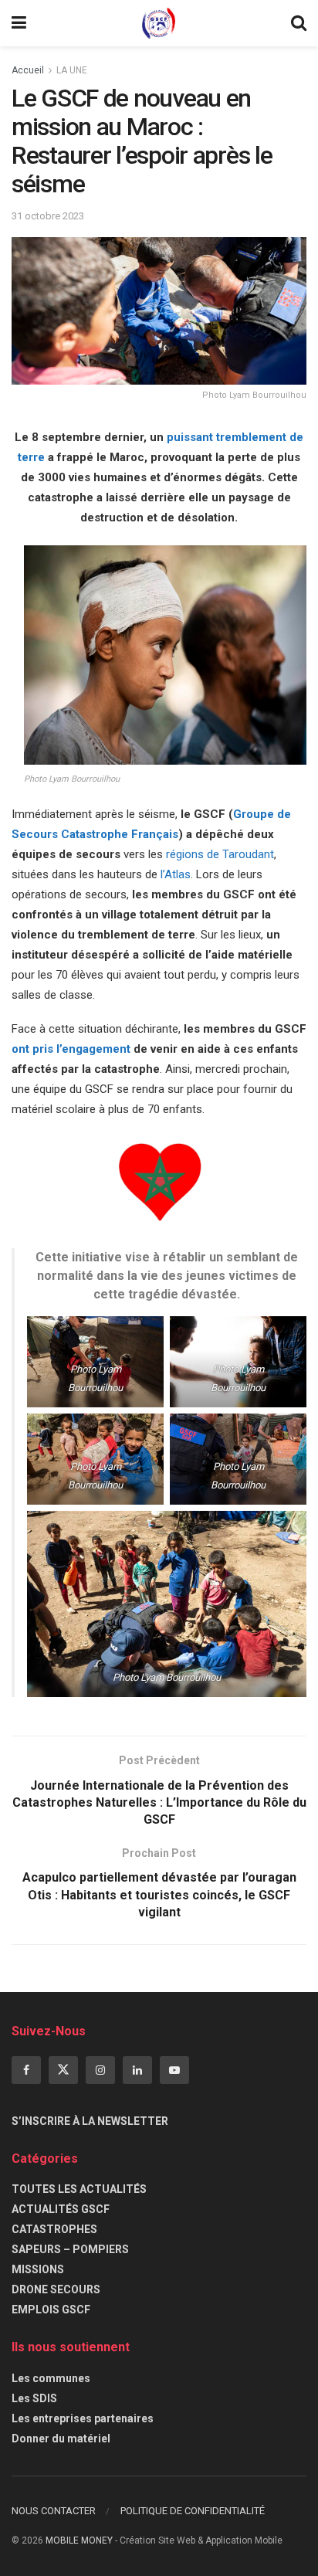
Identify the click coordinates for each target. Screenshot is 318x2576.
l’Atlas (174, 874)
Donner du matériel (61, 2439)
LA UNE (72, 70)
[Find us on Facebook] (26, 2070)
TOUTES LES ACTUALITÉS (79, 2189)
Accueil (28, 70)
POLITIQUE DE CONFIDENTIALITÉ (193, 2511)
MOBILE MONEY (79, 2540)
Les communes (51, 2378)
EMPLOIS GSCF (51, 2310)
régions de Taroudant (220, 854)
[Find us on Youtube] (174, 2070)
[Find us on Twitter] (63, 2070)
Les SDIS (34, 2398)
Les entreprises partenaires (83, 2418)
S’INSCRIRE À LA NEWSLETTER (90, 2121)
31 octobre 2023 (48, 216)
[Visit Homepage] (159, 23)
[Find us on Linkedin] (137, 2070)
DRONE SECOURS (56, 2289)
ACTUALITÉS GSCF (61, 2209)
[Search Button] (299, 23)
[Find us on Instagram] (100, 2070)
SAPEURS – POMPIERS (70, 2249)
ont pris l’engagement (71, 1049)
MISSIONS (38, 2269)
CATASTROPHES (54, 2229)
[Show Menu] (19, 23)
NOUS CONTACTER (54, 2511)
